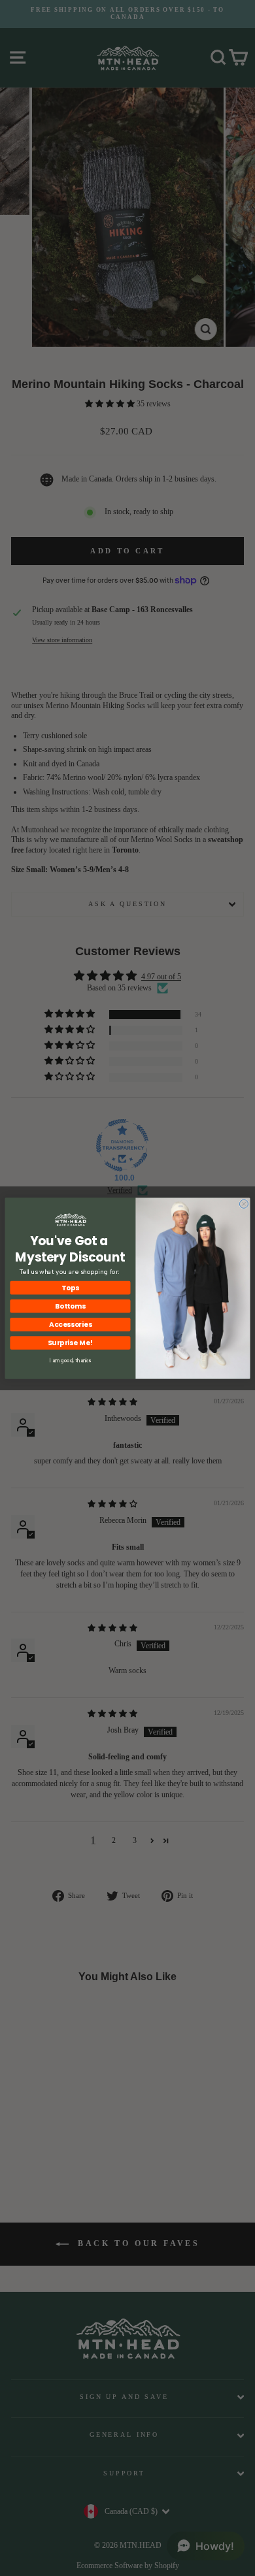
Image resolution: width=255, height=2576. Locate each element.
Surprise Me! (70, 1342)
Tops (70, 1287)
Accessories (70, 1324)
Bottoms (70, 1306)
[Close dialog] (244, 1204)
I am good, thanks (70, 1361)
